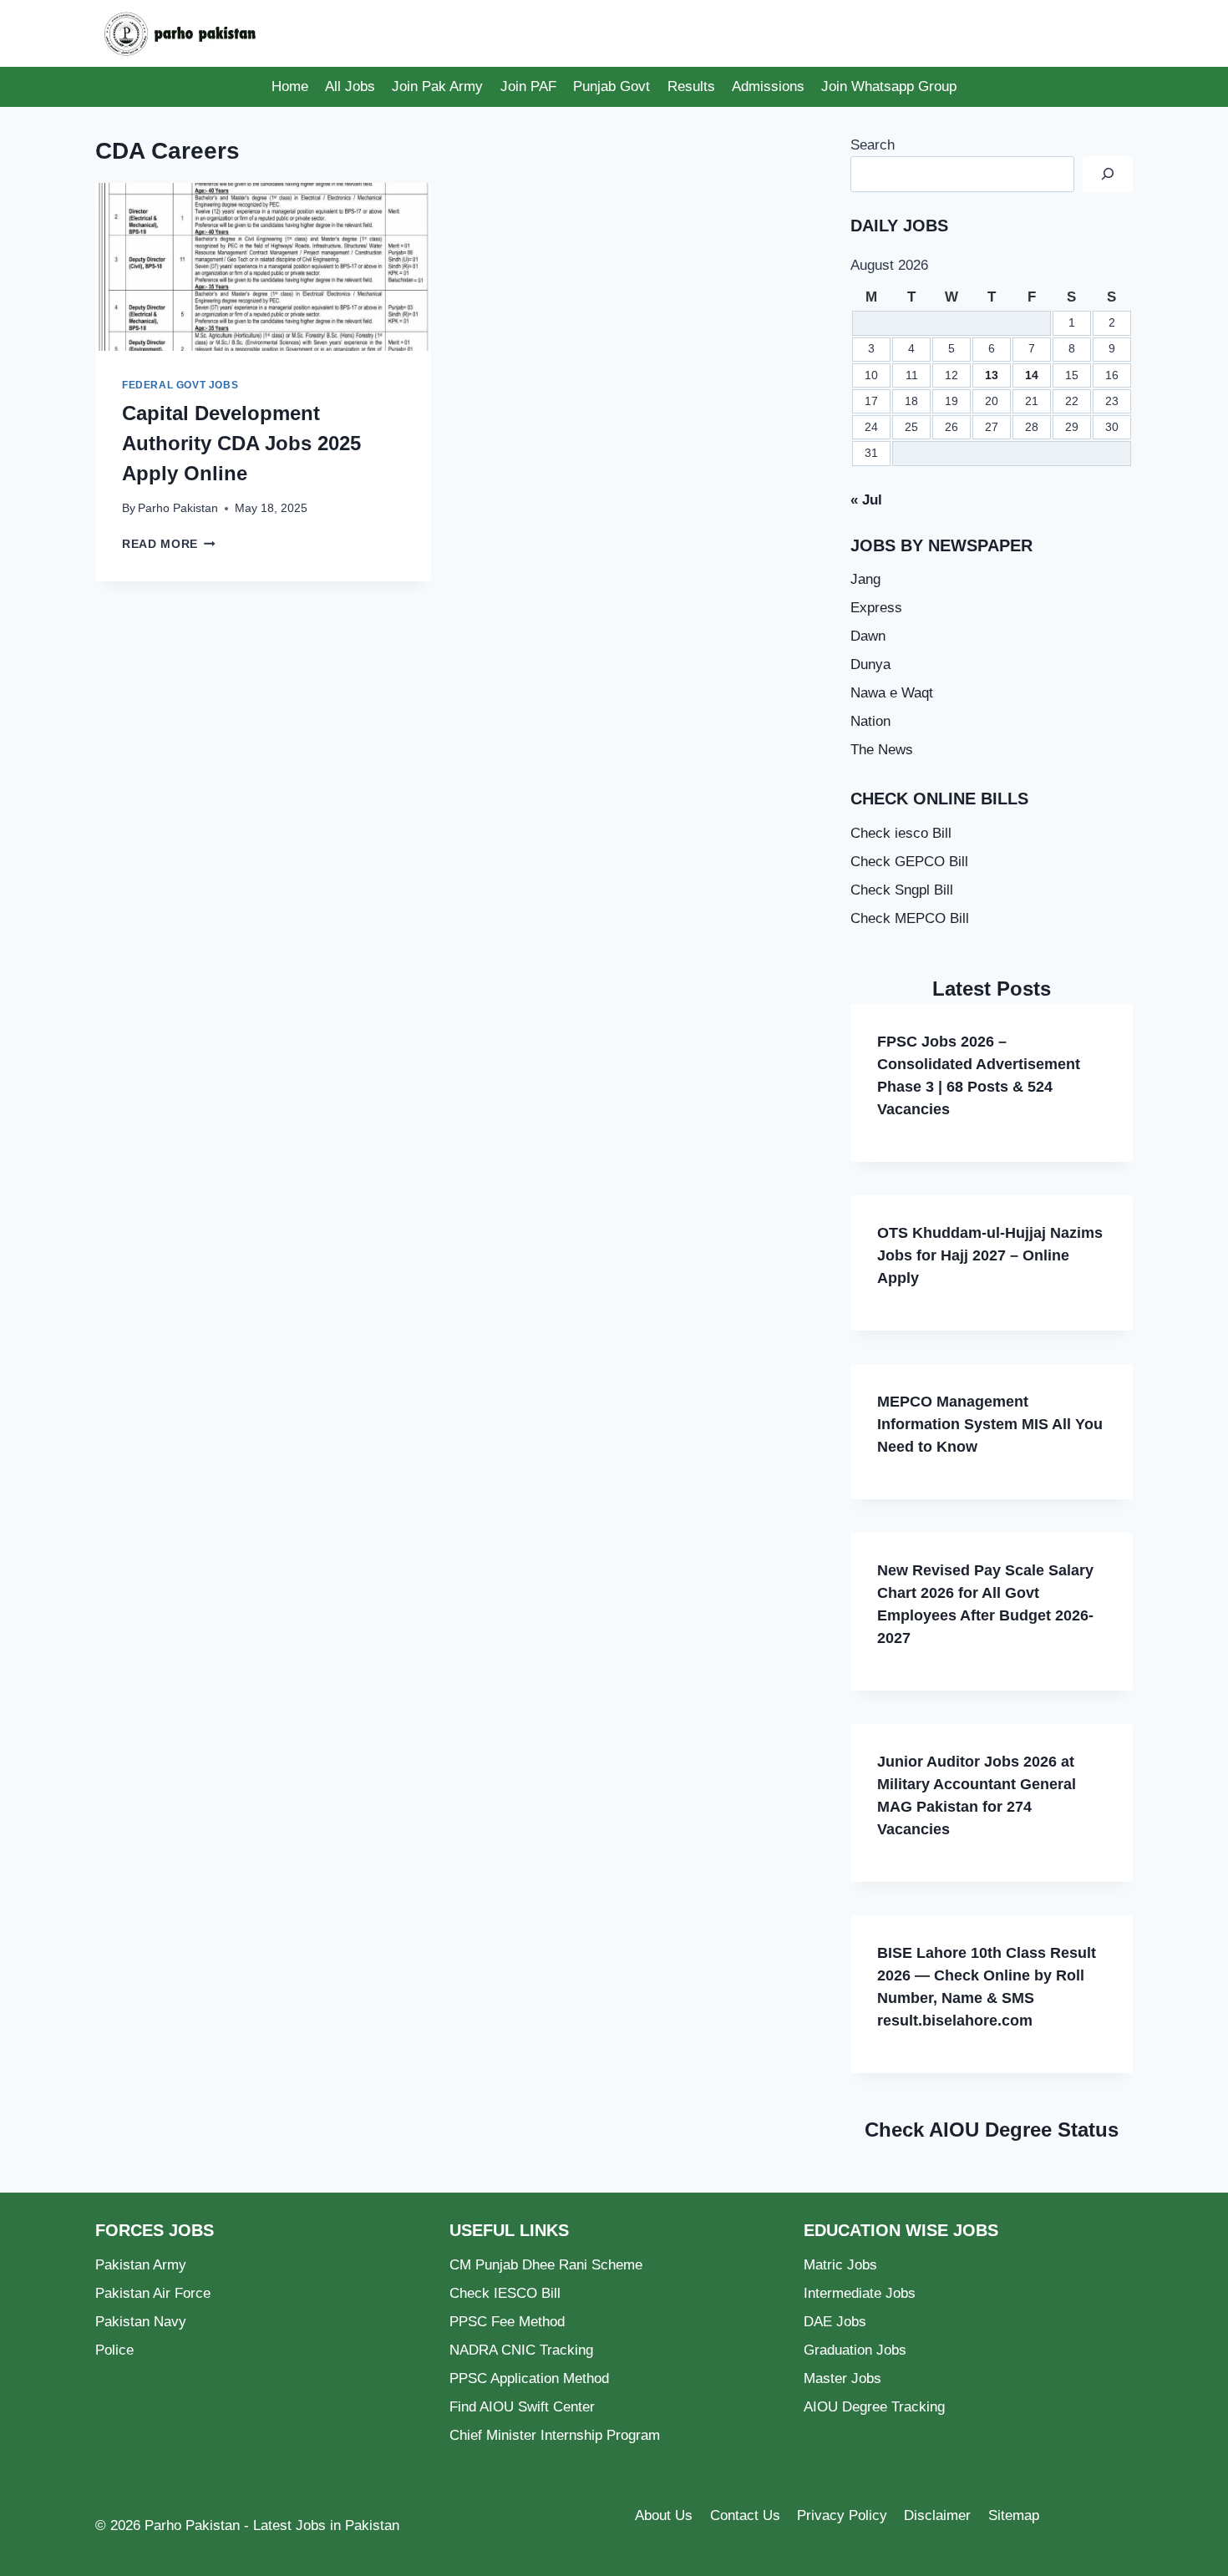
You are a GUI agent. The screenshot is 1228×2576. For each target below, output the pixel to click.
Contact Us (745, 2515)
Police (114, 2350)
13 (992, 375)
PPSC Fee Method (507, 2322)
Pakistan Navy (141, 2322)
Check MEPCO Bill (910, 918)
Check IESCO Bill (505, 2293)
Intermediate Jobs (860, 2293)
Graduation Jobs (855, 2350)
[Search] (1108, 174)
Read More (169, 544)
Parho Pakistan (178, 508)
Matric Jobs (840, 2265)
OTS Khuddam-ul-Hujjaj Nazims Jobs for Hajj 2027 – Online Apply (990, 1255)
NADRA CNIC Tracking (521, 2350)
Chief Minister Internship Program (555, 2435)
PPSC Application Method (529, 2378)
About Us (664, 2515)
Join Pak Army (437, 86)
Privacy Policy (842, 2515)
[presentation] (263, 267)
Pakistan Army (141, 2265)
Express (876, 608)
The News (882, 750)
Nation (870, 721)
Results (691, 86)
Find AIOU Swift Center (522, 2407)
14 (1032, 375)
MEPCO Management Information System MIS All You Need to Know (990, 1424)
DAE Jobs (835, 2322)
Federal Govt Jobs (180, 385)
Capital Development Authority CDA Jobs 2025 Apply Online (241, 443)
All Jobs (350, 86)
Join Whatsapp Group (889, 86)
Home (290, 86)
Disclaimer (937, 2515)
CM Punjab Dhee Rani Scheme (546, 2265)
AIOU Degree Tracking (874, 2407)
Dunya (870, 664)
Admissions (768, 86)
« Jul (866, 500)
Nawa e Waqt (892, 693)
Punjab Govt (611, 86)
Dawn (868, 636)
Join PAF (528, 86)
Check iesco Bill (901, 833)
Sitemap (1014, 2515)
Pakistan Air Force (153, 2293)
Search (873, 145)
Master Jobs (842, 2378)
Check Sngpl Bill (902, 890)
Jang (865, 579)
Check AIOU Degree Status (992, 2130)
